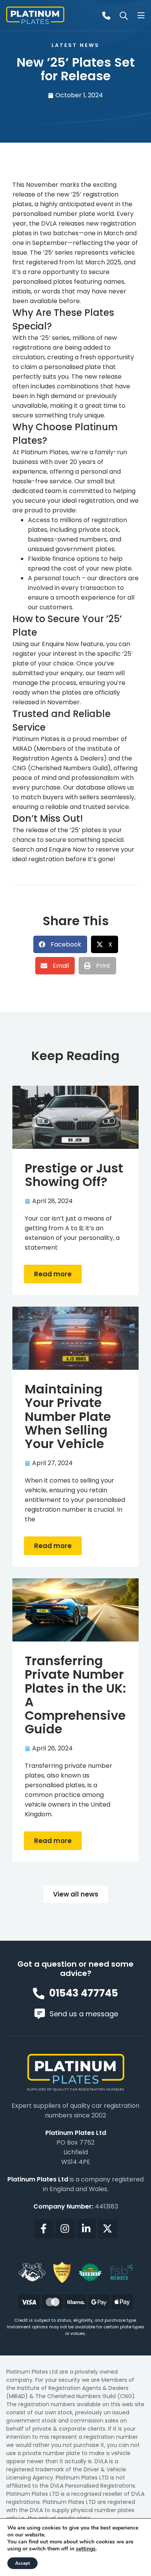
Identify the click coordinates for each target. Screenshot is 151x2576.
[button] (60, 944)
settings (86, 2549)
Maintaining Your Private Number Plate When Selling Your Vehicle (68, 1416)
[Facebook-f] (44, 2229)
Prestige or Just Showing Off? (74, 1175)
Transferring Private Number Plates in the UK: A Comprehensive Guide (75, 1695)
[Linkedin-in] (86, 2229)
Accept (22, 2563)
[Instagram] (65, 2229)
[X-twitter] (108, 2229)
